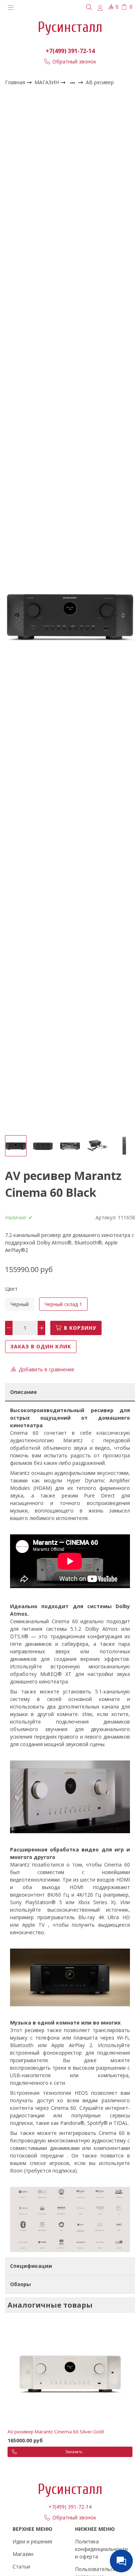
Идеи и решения (32, 2541)
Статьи (21, 2567)
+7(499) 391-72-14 (70, 51)
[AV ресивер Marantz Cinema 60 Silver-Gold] (70, 2374)
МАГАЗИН (47, 82)
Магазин (23, 2554)
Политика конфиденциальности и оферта (101, 2549)
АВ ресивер (100, 83)
